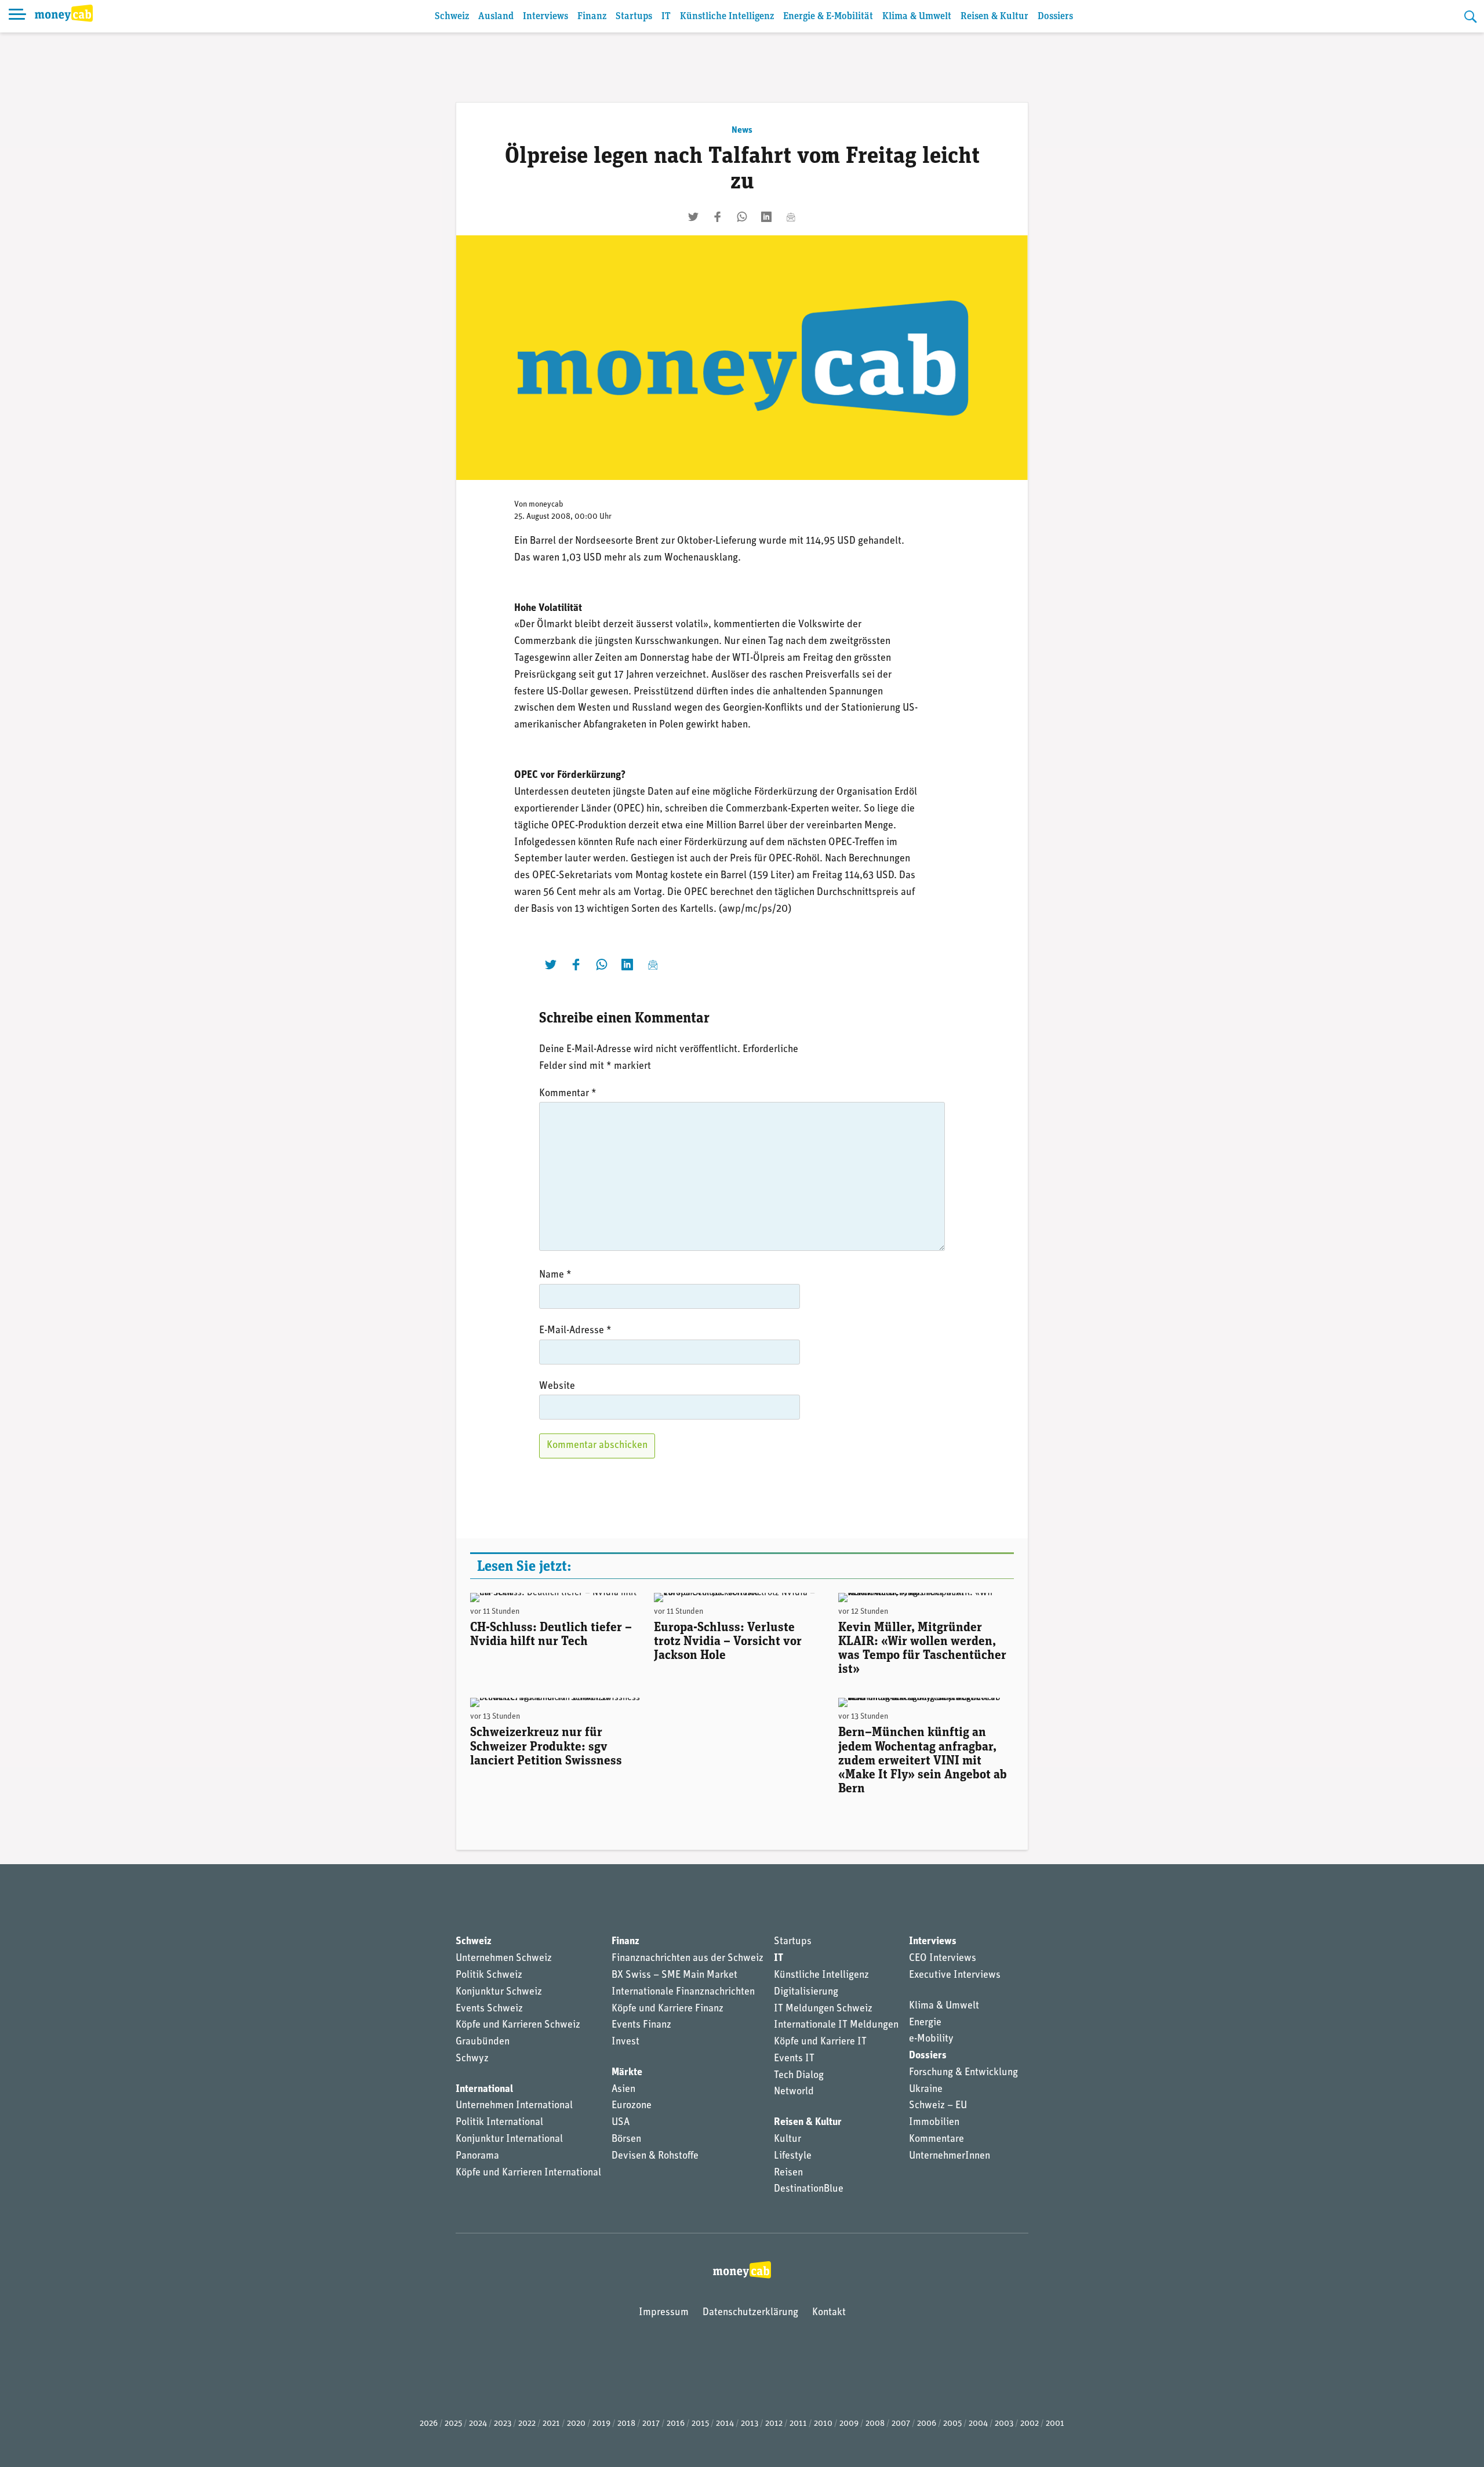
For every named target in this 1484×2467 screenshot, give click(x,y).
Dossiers (1055, 17)
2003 (1004, 2424)
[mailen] (791, 217)
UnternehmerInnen (950, 2156)
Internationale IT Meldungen (836, 2025)
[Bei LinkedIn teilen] (766, 217)
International (484, 2090)
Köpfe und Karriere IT (820, 2042)
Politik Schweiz (489, 1975)
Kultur (788, 2139)
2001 (1055, 2424)
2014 (725, 2424)
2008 (875, 2424)
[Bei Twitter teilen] (693, 217)
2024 (478, 2424)
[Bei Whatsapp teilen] (742, 217)
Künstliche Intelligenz (727, 17)
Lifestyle (793, 2156)
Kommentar (568, 1094)
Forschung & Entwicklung (963, 2073)
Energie (925, 2023)
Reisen (788, 2173)
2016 (676, 2424)
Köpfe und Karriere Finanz (668, 2009)
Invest (625, 2042)
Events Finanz (641, 2025)
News (742, 130)
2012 (774, 2424)
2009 (849, 2424)
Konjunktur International (509, 2139)
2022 (527, 2424)
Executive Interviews (955, 1975)
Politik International (499, 2123)
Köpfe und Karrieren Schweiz (518, 2025)
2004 (978, 2424)
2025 (453, 2424)
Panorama (477, 2156)
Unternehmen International (514, 2106)
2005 (952, 2424)
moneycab (546, 505)
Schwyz (472, 2059)
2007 (901, 2424)
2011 (798, 2424)
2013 (750, 2424)
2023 (503, 2424)
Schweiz (452, 17)
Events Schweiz (489, 2009)
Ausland (496, 17)
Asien (623, 2090)
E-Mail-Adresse (575, 1331)
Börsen (626, 2139)
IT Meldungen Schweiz (823, 2009)
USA (621, 2123)
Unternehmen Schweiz (504, 1959)
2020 (576, 2424)
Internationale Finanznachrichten (683, 1992)
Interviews (545, 17)
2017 (651, 2424)
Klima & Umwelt (917, 17)
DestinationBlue (809, 2189)
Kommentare (936, 2139)
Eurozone (632, 2106)
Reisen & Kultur (994, 17)
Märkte (627, 2073)
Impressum (664, 2313)
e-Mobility (931, 2039)
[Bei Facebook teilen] (718, 217)
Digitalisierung (806, 1992)
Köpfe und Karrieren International (528, 2173)
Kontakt (829, 2313)
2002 (1030, 2424)
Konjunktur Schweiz (499, 1992)
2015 (700, 2424)
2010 (823, 2424)
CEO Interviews (943, 1959)
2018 (626, 2424)
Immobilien (934, 2123)
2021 (551, 2424)
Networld (794, 2092)
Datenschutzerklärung (750, 2313)
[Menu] (17, 16)
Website (557, 1387)
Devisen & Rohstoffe (655, 2156)
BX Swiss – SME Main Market (674, 1975)
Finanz (592, 17)
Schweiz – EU (938, 2106)
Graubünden (483, 2042)
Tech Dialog (799, 2076)
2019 (601, 2424)
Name (555, 1275)
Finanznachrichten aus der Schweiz (688, 1959)
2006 (927, 2424)
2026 (429, 2424)
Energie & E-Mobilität (828, 17)
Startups (634, 17)
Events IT (794, 2059)
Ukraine (926, 2090)
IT (666, 17)
